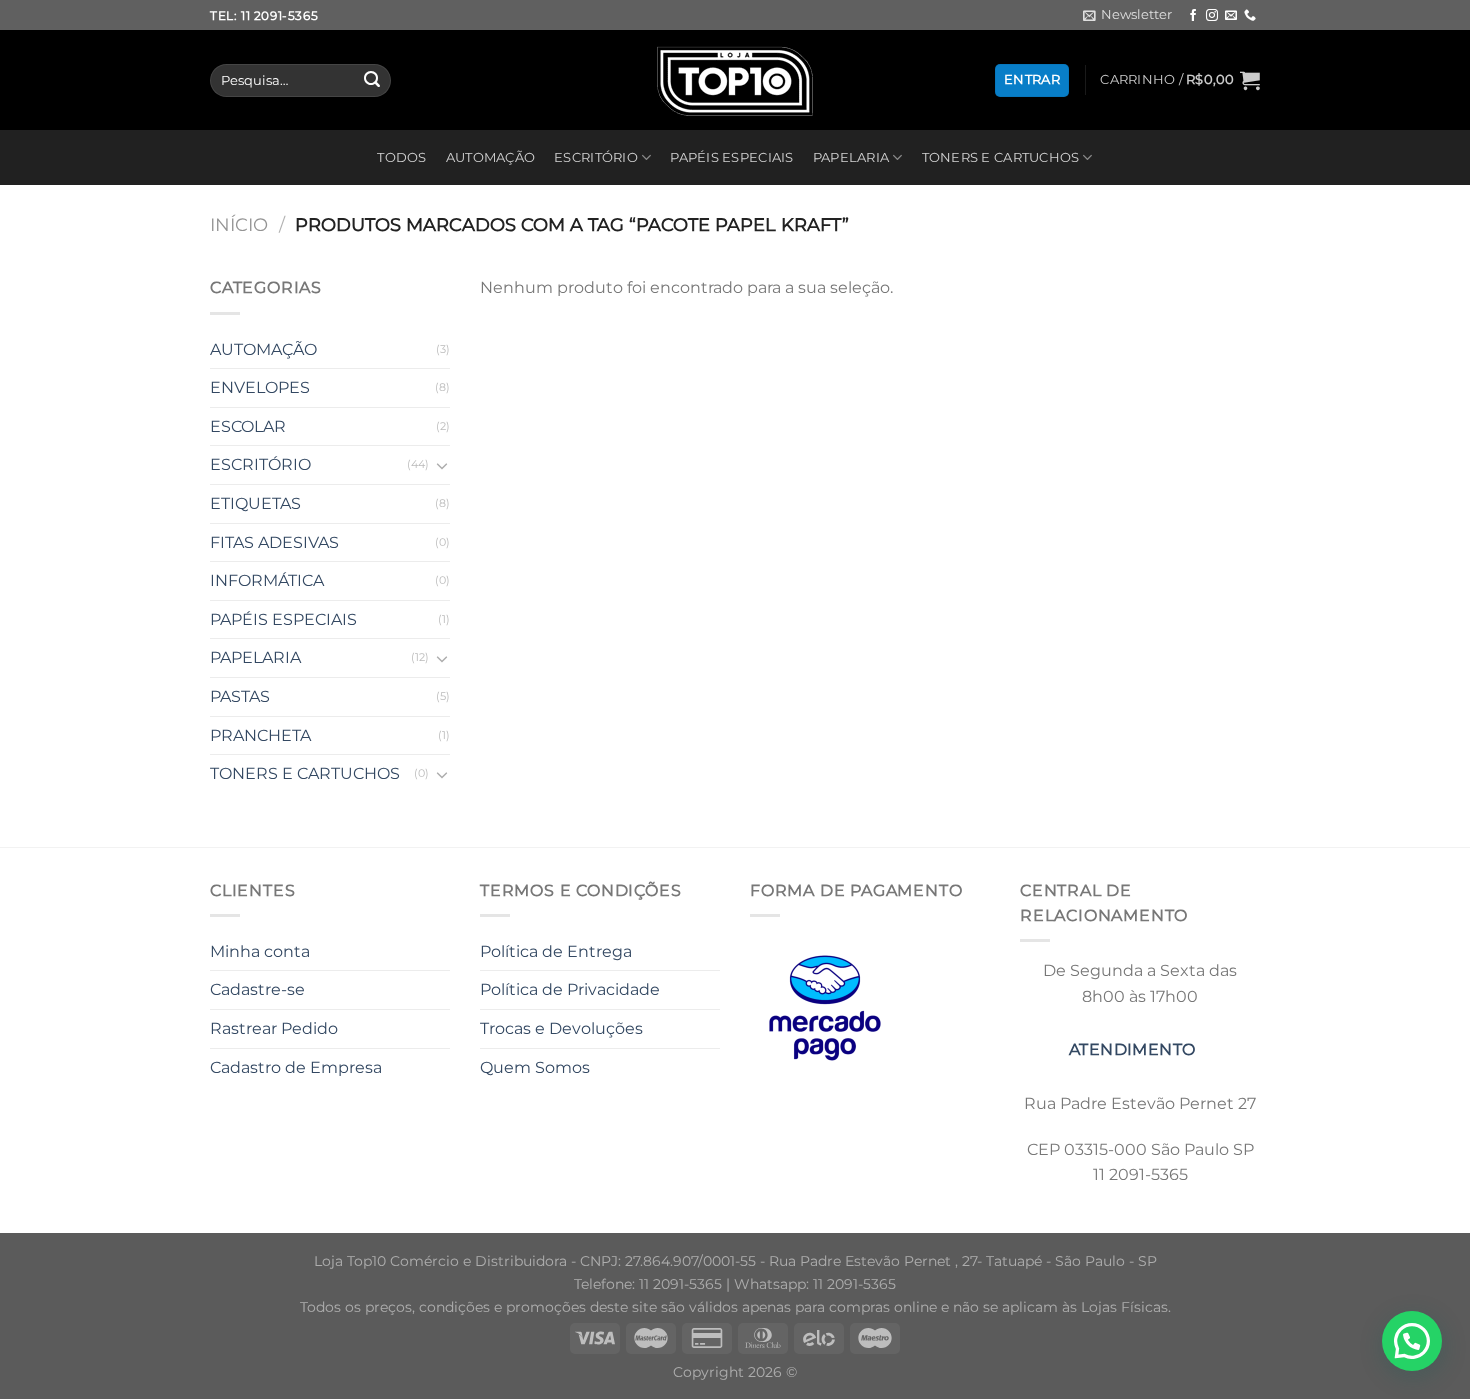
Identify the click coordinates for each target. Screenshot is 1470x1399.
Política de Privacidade (570, 989)
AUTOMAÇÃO (490, 157)
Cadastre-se (257, 989)
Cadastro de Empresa (296, 1067)
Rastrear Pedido (274, 1028)
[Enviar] (372, 81)
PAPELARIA (851, 157)
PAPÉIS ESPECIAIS (731, 157)
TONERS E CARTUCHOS (1001, 157)
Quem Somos (535, 1067)
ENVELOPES (260, 387)
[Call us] (1250, 16)
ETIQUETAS (255, 503)
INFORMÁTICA (267, 580)
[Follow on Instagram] (1212, 16)
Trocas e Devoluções (561, 1028)
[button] (1412, 1341)
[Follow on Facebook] (1193, 16)
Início (239, 224)
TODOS (401, 157)
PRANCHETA (260, 735)
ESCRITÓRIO (596, 157)
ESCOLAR (248, 426)
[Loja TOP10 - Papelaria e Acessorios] (735, 80)
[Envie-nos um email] (1231, 16)
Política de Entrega (556, 951)
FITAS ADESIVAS (274, 542)
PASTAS (240, 696)
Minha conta (260, 951)
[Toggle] (442, 465)
